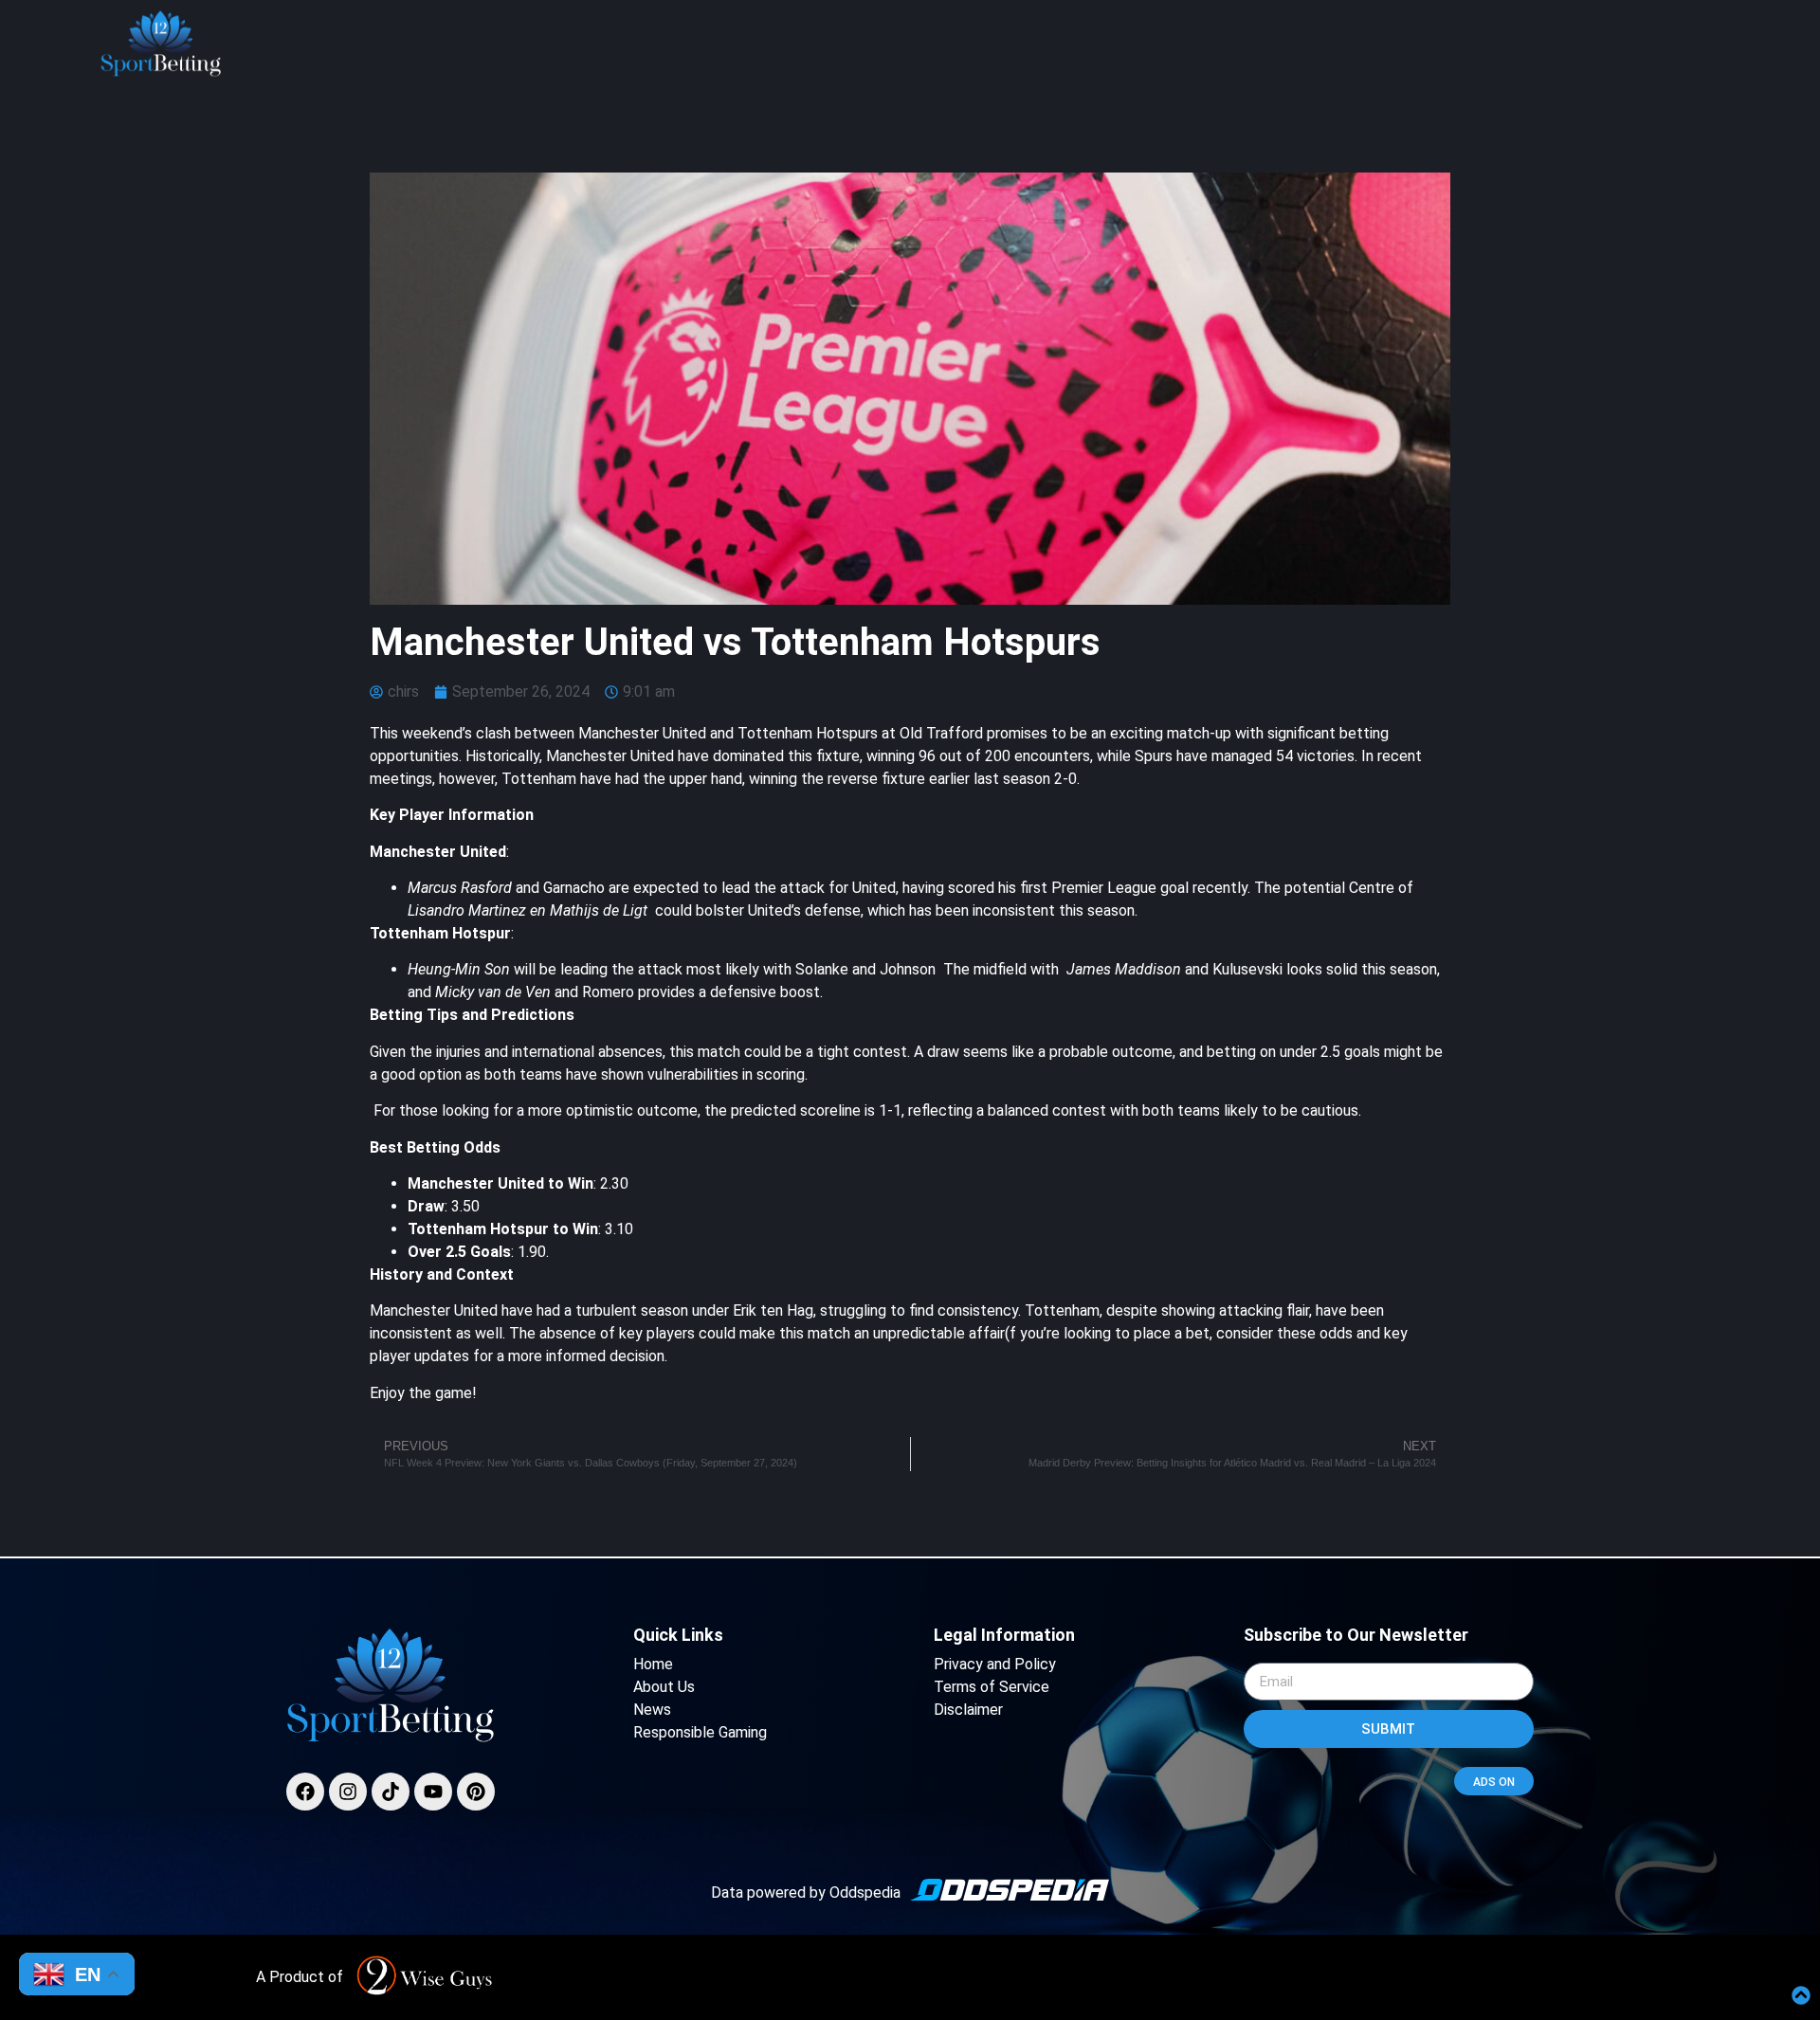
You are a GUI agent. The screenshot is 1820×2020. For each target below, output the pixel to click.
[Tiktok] (391, 1792)
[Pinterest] (476, 1792)
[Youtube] (433, 1792)
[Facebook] (305, 1792)
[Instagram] (348, 1792)
